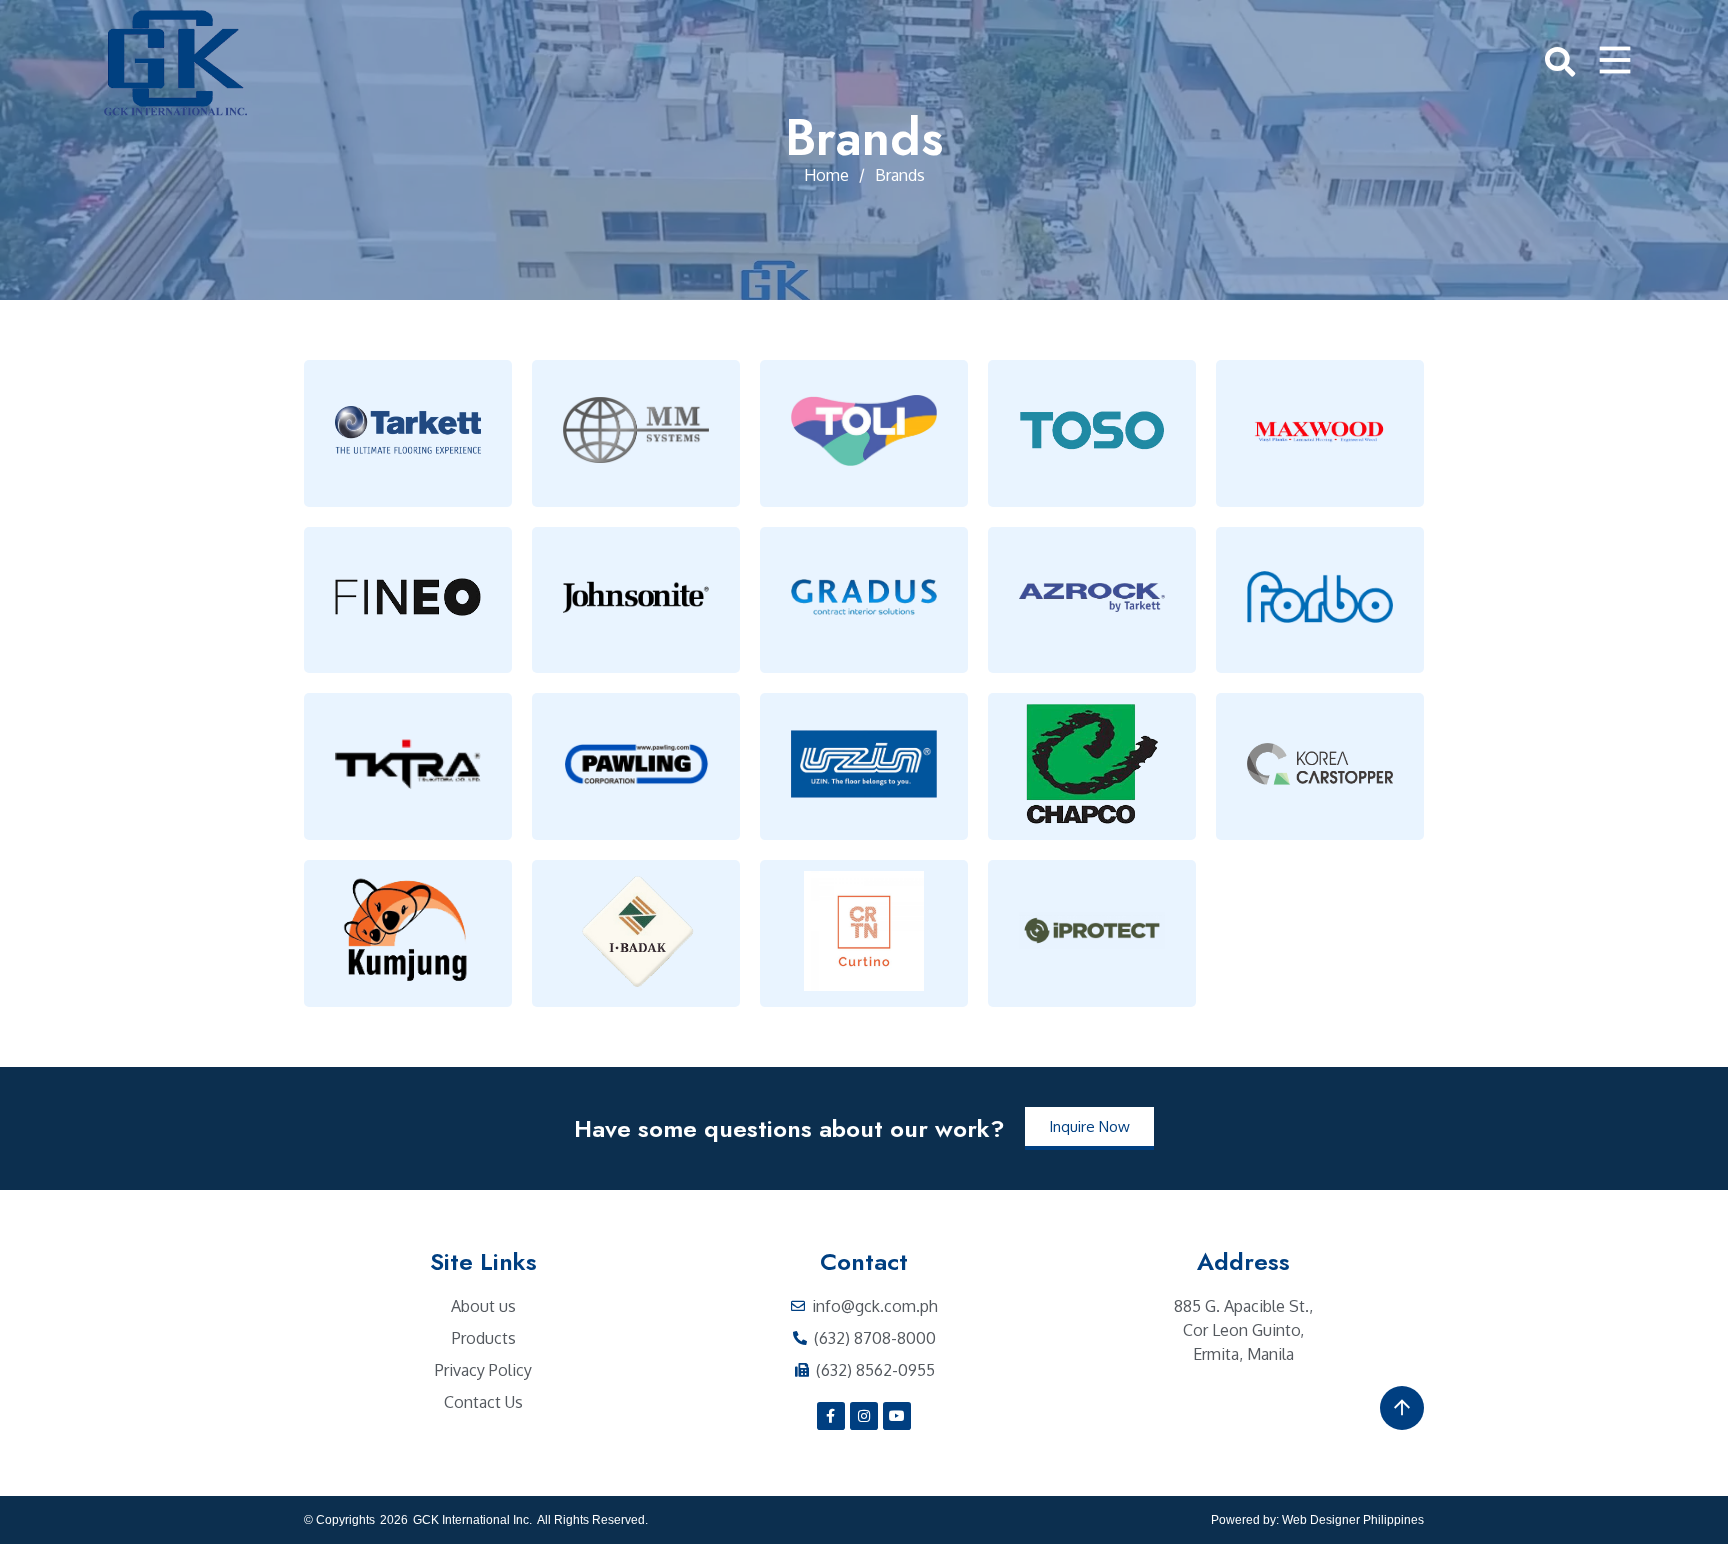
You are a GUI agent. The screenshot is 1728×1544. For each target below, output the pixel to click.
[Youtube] (897, 1416)
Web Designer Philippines (1353, 1520)
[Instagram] (864, 1416)
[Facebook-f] (831, 1416)
